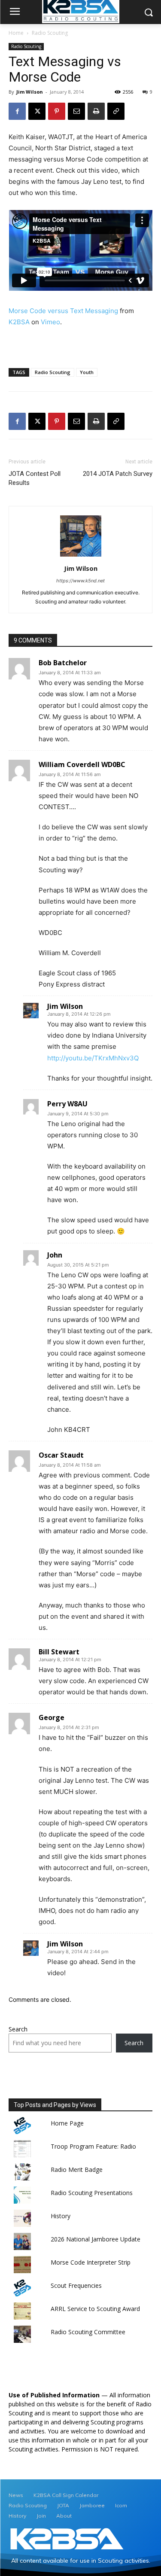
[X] (37, 111)
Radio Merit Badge (77, 2170)
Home (16, 33)
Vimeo (50, 322)
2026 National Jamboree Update (96, 2239)
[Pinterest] (57, 111)
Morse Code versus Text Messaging (63, 311)
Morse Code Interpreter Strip (91, 2262)
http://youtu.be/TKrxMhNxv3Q (93, 1058)
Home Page (67, 2123)
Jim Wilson (30, 92)
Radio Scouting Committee (88, 2332)
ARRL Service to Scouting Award (95, 2309)
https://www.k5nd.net (80, 581)
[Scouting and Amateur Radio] (67, 2539)
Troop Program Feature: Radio (93, 2146)
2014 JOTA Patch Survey (118, 474)
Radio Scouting (50, 33)
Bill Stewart (59, 1652)
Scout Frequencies (76, 2285)
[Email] (76, 111)
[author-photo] (81, 556)
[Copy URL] (116, 111)
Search (18, 2029)
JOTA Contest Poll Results (35, 478)
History (61, 2216)
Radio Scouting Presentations (92, 2193)
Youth (87, 372)
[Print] (96, 111)
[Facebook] (17, 111)
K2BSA (19, 322)
